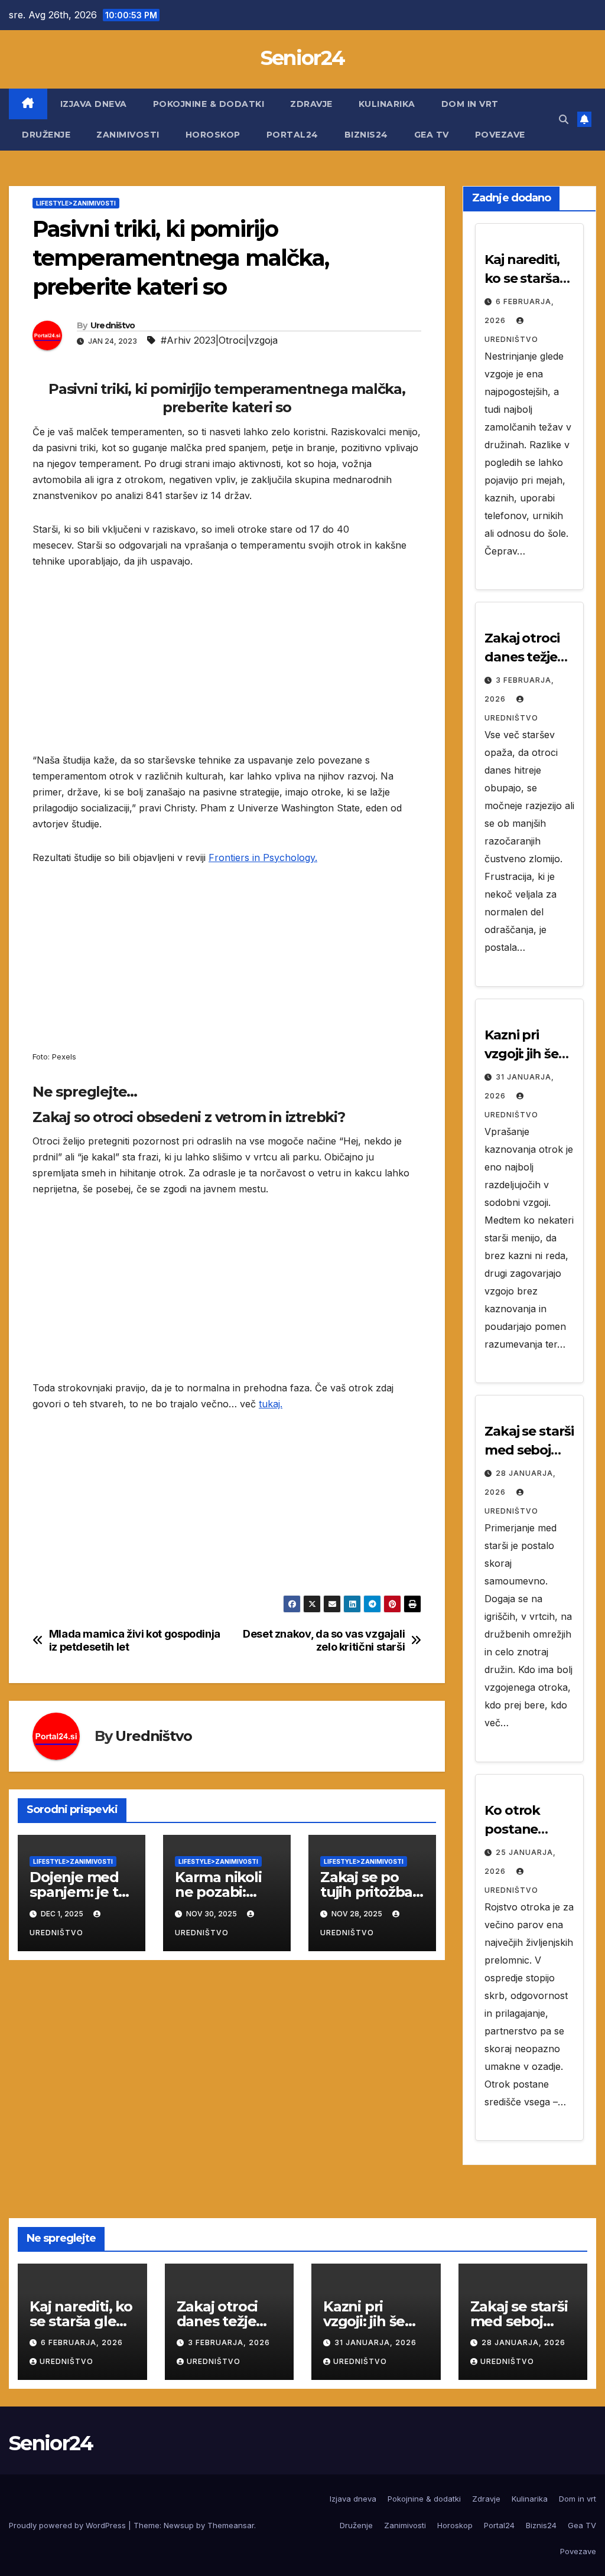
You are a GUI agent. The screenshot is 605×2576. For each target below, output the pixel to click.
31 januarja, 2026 (375, 2342)
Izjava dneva (94, 104)
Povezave (500, 135)
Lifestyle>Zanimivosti (76, 203)
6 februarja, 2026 (82, 2342)
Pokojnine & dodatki (209, 104)
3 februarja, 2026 (229, 2342)
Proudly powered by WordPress (69, 2525)
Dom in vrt (470, 104)
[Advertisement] (227, 670)
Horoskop (213, 135)
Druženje (46, 135)
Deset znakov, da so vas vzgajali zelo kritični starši (324, 1640)
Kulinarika (387, 104)
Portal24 (292, 135)
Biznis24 (366, 135)
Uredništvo (113, 325)
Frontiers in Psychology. (263, 857)
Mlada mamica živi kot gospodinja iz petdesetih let (135, 1640)
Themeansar (231, 2525)
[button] (564, 119)
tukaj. (271, 1404)
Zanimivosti (128, 135)
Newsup (179, 2525)
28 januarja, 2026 (523, 2342)
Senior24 (302, 58)
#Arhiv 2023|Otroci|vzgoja (219, 340)
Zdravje (311, 104)
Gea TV (432, 135)
